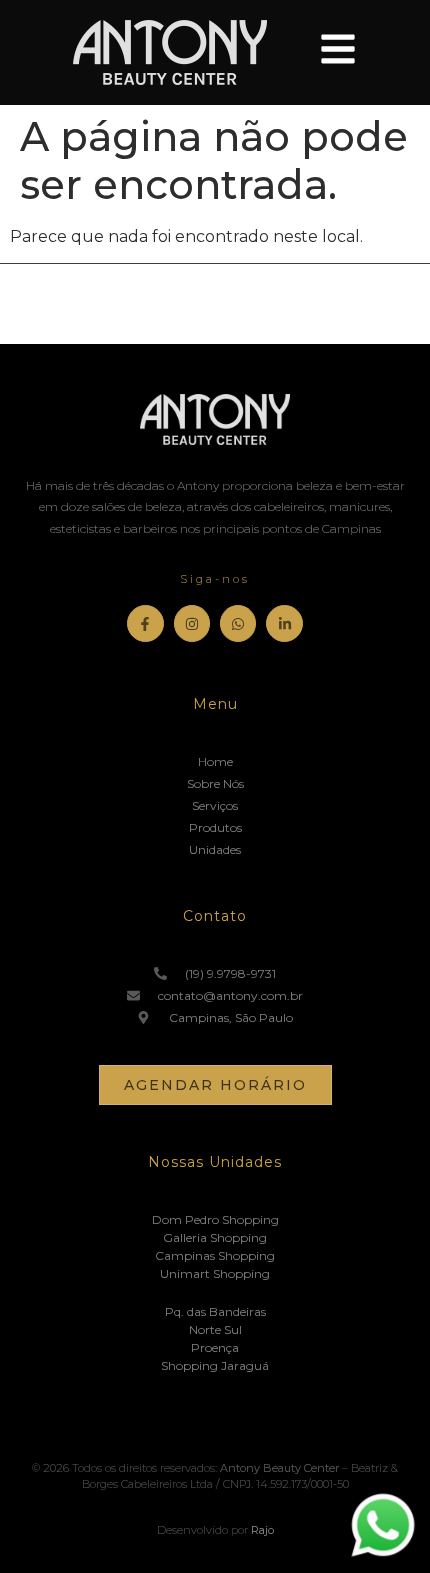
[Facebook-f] (145, 623)
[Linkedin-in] (284, 623)
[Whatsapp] (238, 623)
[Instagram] (192, 623)
